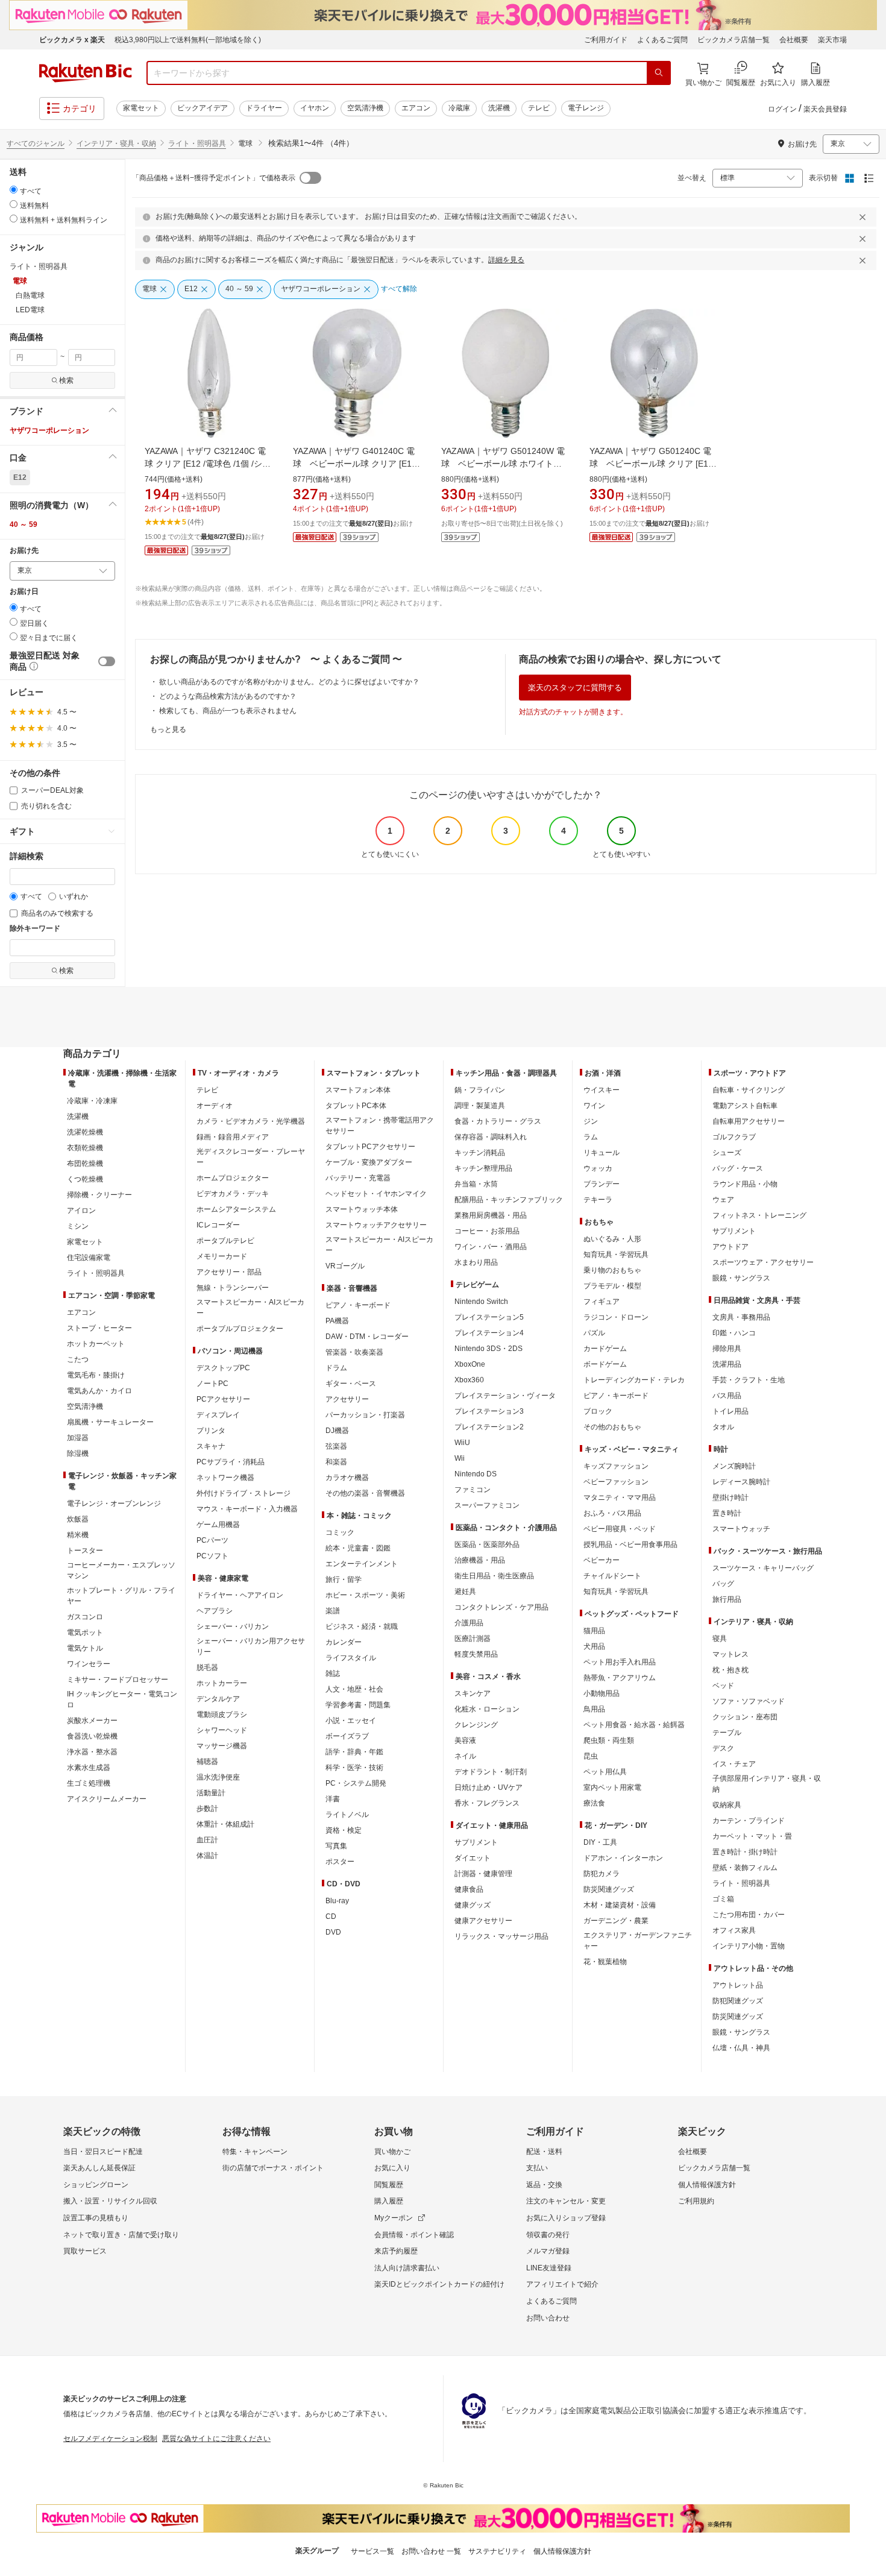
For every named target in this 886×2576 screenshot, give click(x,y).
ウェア (723, 1200)
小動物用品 (602, 1693)
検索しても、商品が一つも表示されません (228, 711)
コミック (340, 1532)
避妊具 (465, 1592)
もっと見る (168, 729)
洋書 (333, 1799)
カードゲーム (605, 1349)
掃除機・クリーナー (99, 1195)
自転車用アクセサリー (749, 1121)
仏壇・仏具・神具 (741, 2048)
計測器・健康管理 (483, 1874)
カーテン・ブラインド (749, 1821)
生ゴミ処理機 (89, 1783)
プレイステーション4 (489, 1333)
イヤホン (315, 108)
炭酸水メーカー (92, 1721)
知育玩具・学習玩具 (616, 1255)
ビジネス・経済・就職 (362, 1627)
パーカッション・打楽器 (365, 1415)
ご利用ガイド (606, 40)
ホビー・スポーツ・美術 (365, 1595)
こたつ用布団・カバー (749, 1915)
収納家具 (727, 1805)
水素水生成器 (89, 1768)
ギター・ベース (351, 1384)
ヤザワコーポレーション (49, 430)
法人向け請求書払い (407, 2268)
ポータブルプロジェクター (240, 1329)
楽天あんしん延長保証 (99, 2168)
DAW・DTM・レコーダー (367, 1337)
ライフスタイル (351, 1658)
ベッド (723, 1686)
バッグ (723, 1584)
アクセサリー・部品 (229, 1272)
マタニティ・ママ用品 (620, 1497)
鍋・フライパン (480, 1090)
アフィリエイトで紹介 (562, 2284)
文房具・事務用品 (741, 1317)
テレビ (539, 108)
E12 (20, 477)
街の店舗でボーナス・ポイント (273, 2168)
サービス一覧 (372, 2551)
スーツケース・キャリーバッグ (763, 1568)
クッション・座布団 (745, 1717)
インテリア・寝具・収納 (116, 143)
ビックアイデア (203, 108)
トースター (85, 1551)
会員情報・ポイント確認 (414, 2235)
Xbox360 (469, 1380)
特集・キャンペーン (255, 2152)
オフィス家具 (734, 1930)
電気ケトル (85, 1648)
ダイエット (473, 1858)
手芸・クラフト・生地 (749, 1380)
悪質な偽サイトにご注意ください (216, 2439)
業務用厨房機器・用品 (491, 1215)
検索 (66, 380)
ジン (591, 1121)
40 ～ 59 (24, 524)
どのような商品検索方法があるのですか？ (228, 696)
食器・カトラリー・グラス (498, 1121)
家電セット (141, 108)
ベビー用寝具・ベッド (620, 1529)
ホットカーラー (222, 1683)
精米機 (78, 1535)
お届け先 (24, 551)
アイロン (81, 1211)
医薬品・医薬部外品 (487, 1545)
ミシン (78, 1226)
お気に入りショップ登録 (566, 2218)
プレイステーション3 (489, 1411)
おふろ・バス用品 (612, 1513)
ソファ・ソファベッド (749, 1701)
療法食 (594, 1803)
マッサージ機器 (222, 1746)
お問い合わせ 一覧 (431, 2551)
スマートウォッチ (741, 1529)
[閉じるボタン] (864, 217)
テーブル (727, 1733)
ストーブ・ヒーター (99, 1328)
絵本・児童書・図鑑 (358, 1548)
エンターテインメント (362, 1564)
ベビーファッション (616, 1482)
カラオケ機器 (347, 1478)
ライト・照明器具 (197, 143)
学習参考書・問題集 (358, 1705)
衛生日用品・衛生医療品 (494, 1576)
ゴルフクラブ (734, 1137)
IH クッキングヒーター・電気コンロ (122, 1699)
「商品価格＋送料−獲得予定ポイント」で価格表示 (214, 178)
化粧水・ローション (487, 1709)
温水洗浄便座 (218, 1777)
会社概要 (794, 40)
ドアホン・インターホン (623, 1858)
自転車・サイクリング (749, 1090)
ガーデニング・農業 (616, 1921)
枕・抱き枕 (730, 1670)
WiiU (462, 1443)
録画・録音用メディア (233, 1137)
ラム (591, 1137)
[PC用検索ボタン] (659, 73)
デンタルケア (218, 1699)
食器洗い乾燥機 (92, 1736)
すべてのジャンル (36, 143)
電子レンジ (586, 108)
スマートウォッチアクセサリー (376, 1225)
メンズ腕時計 (734, 1466)
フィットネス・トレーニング (759, 1215)
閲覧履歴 (389, 2185)
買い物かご (392, 2152)
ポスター (340, 1862)
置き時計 (727, 1513)
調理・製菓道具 (480, 1106)
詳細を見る (506, 260)
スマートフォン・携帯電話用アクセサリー (380, 1126)
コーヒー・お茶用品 (487, 1231)
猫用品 (594, 1631)
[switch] (107, 661)
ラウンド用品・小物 (745, 1184)
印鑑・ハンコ (734, 1333)
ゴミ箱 (723, 1899)
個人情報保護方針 (707, 2185)
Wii (460, 1458)
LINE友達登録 (549, 2268)
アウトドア (730, 1247)
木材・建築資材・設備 (620, 1905)
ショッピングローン (96, 2185)
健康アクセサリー (483, 1921)
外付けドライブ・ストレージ (243, 1493)
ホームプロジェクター (233, 1178)
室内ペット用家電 (612, 1787)
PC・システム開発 (356, 1783)
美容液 (465, 1740)
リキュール (602, 1153)
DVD (333, 1932)
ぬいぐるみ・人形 (612, 1239)
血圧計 (207, 1840)
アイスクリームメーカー (107, 1799)
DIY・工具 (600, 1842)
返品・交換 (544, 2185)
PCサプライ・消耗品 (231, 1462)
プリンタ (211, 1431)
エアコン (416, 108)
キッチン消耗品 (480, 1153)
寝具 (720, 1639)
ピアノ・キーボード (358, 1305)
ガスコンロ (85, 1617)
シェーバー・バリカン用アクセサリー (251, 1646)
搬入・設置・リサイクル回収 (110, 2201)
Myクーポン (394, 2218)
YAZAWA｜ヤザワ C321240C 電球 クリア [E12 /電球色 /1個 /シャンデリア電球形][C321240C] (208, 464)
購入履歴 (389, 2201)
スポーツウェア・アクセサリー (763, 1262)
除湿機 (78, 1453)
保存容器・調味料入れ (491, 1137)
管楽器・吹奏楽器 (354, 1352)
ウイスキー (602, 1090)
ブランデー (602, 1184)
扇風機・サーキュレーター (110, 1422)
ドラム (336, 1368)
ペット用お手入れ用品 (620, 1662)
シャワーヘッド (222, 1730)
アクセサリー (347, 1399)
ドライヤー (264, 108)
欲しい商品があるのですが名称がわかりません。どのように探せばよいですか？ (289, 682)
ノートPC (212, 1384)
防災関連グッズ (609, 1889)
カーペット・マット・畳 (752, 1836)
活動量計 (211, 1793)
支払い (537, 2168)
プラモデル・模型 (612, 1286)
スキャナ (211, 1446)
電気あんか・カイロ (99, 1391)
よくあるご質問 (662, 40)
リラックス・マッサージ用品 (501, 1936)
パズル (594, 1333)
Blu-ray (337, 1901)
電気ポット (85, 1633)
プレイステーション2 (489, 1427)
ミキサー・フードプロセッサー (118, 1680)
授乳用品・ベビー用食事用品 (630, 1545)
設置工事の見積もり (96, 2218)
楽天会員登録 (825, 109)
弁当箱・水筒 (476, 1184)
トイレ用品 (730, 1411)
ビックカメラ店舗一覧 (734, 40)
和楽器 (336, 1462)
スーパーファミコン (487, 1505)
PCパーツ (212, 1540)
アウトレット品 (738, 1985)
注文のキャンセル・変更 (566, 2201)
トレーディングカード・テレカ (634, 1380)
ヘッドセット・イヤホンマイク (376, 1194)
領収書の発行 (548, 2235)
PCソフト (212, 1556)
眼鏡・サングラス (741, 1278)
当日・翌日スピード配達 (103, 2152)
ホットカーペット (96, 1344)
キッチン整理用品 (483, 1168)
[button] (62, 411)
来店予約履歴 (396, 2251)
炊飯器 (78, 1519)
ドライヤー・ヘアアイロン (240, 1595)
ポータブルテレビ (225, 1241)
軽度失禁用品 (476, 1654)
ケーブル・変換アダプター (369, 1162)
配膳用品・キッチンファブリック (509, 1200)
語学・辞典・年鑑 (354, 1752)
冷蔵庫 (459, 108)
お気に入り (392, 2168)
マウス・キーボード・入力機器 (247, 1509)
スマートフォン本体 (358, 1090)
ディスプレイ (218, 1415)
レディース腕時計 (741, 1482)
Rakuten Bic (86, 73)
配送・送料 (544, 2152)
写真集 (336, 1846)
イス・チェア (734, 1764)
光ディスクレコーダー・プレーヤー (251, 1157)
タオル (723, 1427)
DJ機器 (337, 1431)
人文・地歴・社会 (354, 1689)
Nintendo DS (476, 1474)
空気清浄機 (365, 108)
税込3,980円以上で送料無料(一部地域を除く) (188, 40)
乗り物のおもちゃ (612, 1270)
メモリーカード (222, 1256)
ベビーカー (602, 1560)
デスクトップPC (223, 1368)
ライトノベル (347, 1815)
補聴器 (207, 1762)
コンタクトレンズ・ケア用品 (501, 1607)
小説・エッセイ (351, 1721)
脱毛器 (207, 1667)
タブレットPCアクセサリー (370, 1147)
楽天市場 (832, 40)
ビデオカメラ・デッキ (233, 1194)
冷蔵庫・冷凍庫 (92, 1101)
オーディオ (215, 1106)
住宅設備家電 (89, 1258)
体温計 (207, 1856)
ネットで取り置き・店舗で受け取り (121, 2235)
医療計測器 (473, 1639)
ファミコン (473, 1490)
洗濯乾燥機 (85, 1132)
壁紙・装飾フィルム (745, 1868)
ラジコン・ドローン (616, 1317)
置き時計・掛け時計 (745, 1852)
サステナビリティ (497, 2551)
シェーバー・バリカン (233, 1627)
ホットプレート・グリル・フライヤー (121, 1596)
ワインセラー (89, 1664)
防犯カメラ (602, 1874)
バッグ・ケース (738, 1168)
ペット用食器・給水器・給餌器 (634, 1725)
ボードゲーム (605, 1364)
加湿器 (78, 1438)
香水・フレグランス (487, 1803)
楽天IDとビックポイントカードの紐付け (439, 2284)
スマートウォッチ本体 (362, 1209)
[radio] (14, 190)
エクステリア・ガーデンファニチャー (638, 1941)
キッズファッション (616, 1466)
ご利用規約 (696, 2201)
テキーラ (598, 1200)
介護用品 (469, 1623)
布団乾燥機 (85, 1164)
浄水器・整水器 (92, 1752)
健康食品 (469, 1889)
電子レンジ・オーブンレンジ (114, 1504)
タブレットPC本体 (356, 1106)
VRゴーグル (345, 1266)
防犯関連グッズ (738, 2001)
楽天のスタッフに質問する (575, 688)
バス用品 (727, 1396)
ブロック (598, 1411)
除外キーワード (35, 929)
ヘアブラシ (215, 1611)
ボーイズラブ (347, 1736)
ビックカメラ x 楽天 (72, 40)
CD (331, 1916)
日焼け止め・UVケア (489, 1787)
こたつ (78, 1359)
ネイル (465, 1756)
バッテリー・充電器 (358, 1178)
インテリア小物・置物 (749, 1946)
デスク (723, 1748)
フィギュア (602, 1302)
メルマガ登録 (548, 2251)
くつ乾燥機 (85, 1179)
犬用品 (594, 1646)
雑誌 (333, 1674)
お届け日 (24, 592)
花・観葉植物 (605, 1962)
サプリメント (476, 1842)
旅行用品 (727, 1599)
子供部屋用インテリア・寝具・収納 (767, 1784)
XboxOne (470, 1364)
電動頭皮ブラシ (222, 1715)
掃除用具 (727, 1349)
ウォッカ (598, 1168)
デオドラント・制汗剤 (491, 1772)
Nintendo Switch (481, 1302)
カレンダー (344, 1642)
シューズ (727, 1153)
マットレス (730, 1654)
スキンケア (473, 1693)
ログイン (782, 109)
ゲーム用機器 (218, 1525)
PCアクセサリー (223, 1399)
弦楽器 (336, 1446)
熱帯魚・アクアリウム (620, 1678)
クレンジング (476, 1725)
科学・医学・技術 (354, 1768)
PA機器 (337, 1321)
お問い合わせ (548, 2318)
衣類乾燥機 (85, 1148)
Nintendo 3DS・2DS (489, 1349)
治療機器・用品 (480, 1560)
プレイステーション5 (489, 1317)
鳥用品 (594, 1709)
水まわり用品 (476, 1262)
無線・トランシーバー (233, 1288)
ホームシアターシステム (236, 1209)
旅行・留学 (344, 1579)
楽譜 (333, 1611)
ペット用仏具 (605, 1772)
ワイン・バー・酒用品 (491, 1247)
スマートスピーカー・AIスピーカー (250, 1308)
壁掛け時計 (730, 1497)
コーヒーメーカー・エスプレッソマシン (121, 1570)
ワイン (594, 1106)
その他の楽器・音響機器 (365, 1493)
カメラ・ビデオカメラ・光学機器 (251, 1121)
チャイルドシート (612, 1576)
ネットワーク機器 (225, 1478)
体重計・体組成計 (225, 1824)
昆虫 (591, 1756)
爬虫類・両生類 (609, 1740)
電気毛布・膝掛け (96, 1375)
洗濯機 (499, 108)
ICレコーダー (218, 1225)
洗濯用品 (727, 1364)
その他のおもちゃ (612, 1427)
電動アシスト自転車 (745, 1106)
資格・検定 (344, 1830)
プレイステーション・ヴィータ (505, 1396)
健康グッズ (473, 1905)
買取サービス (85, 2251)
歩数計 (207, 1809)
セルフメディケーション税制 (110, 2439)
